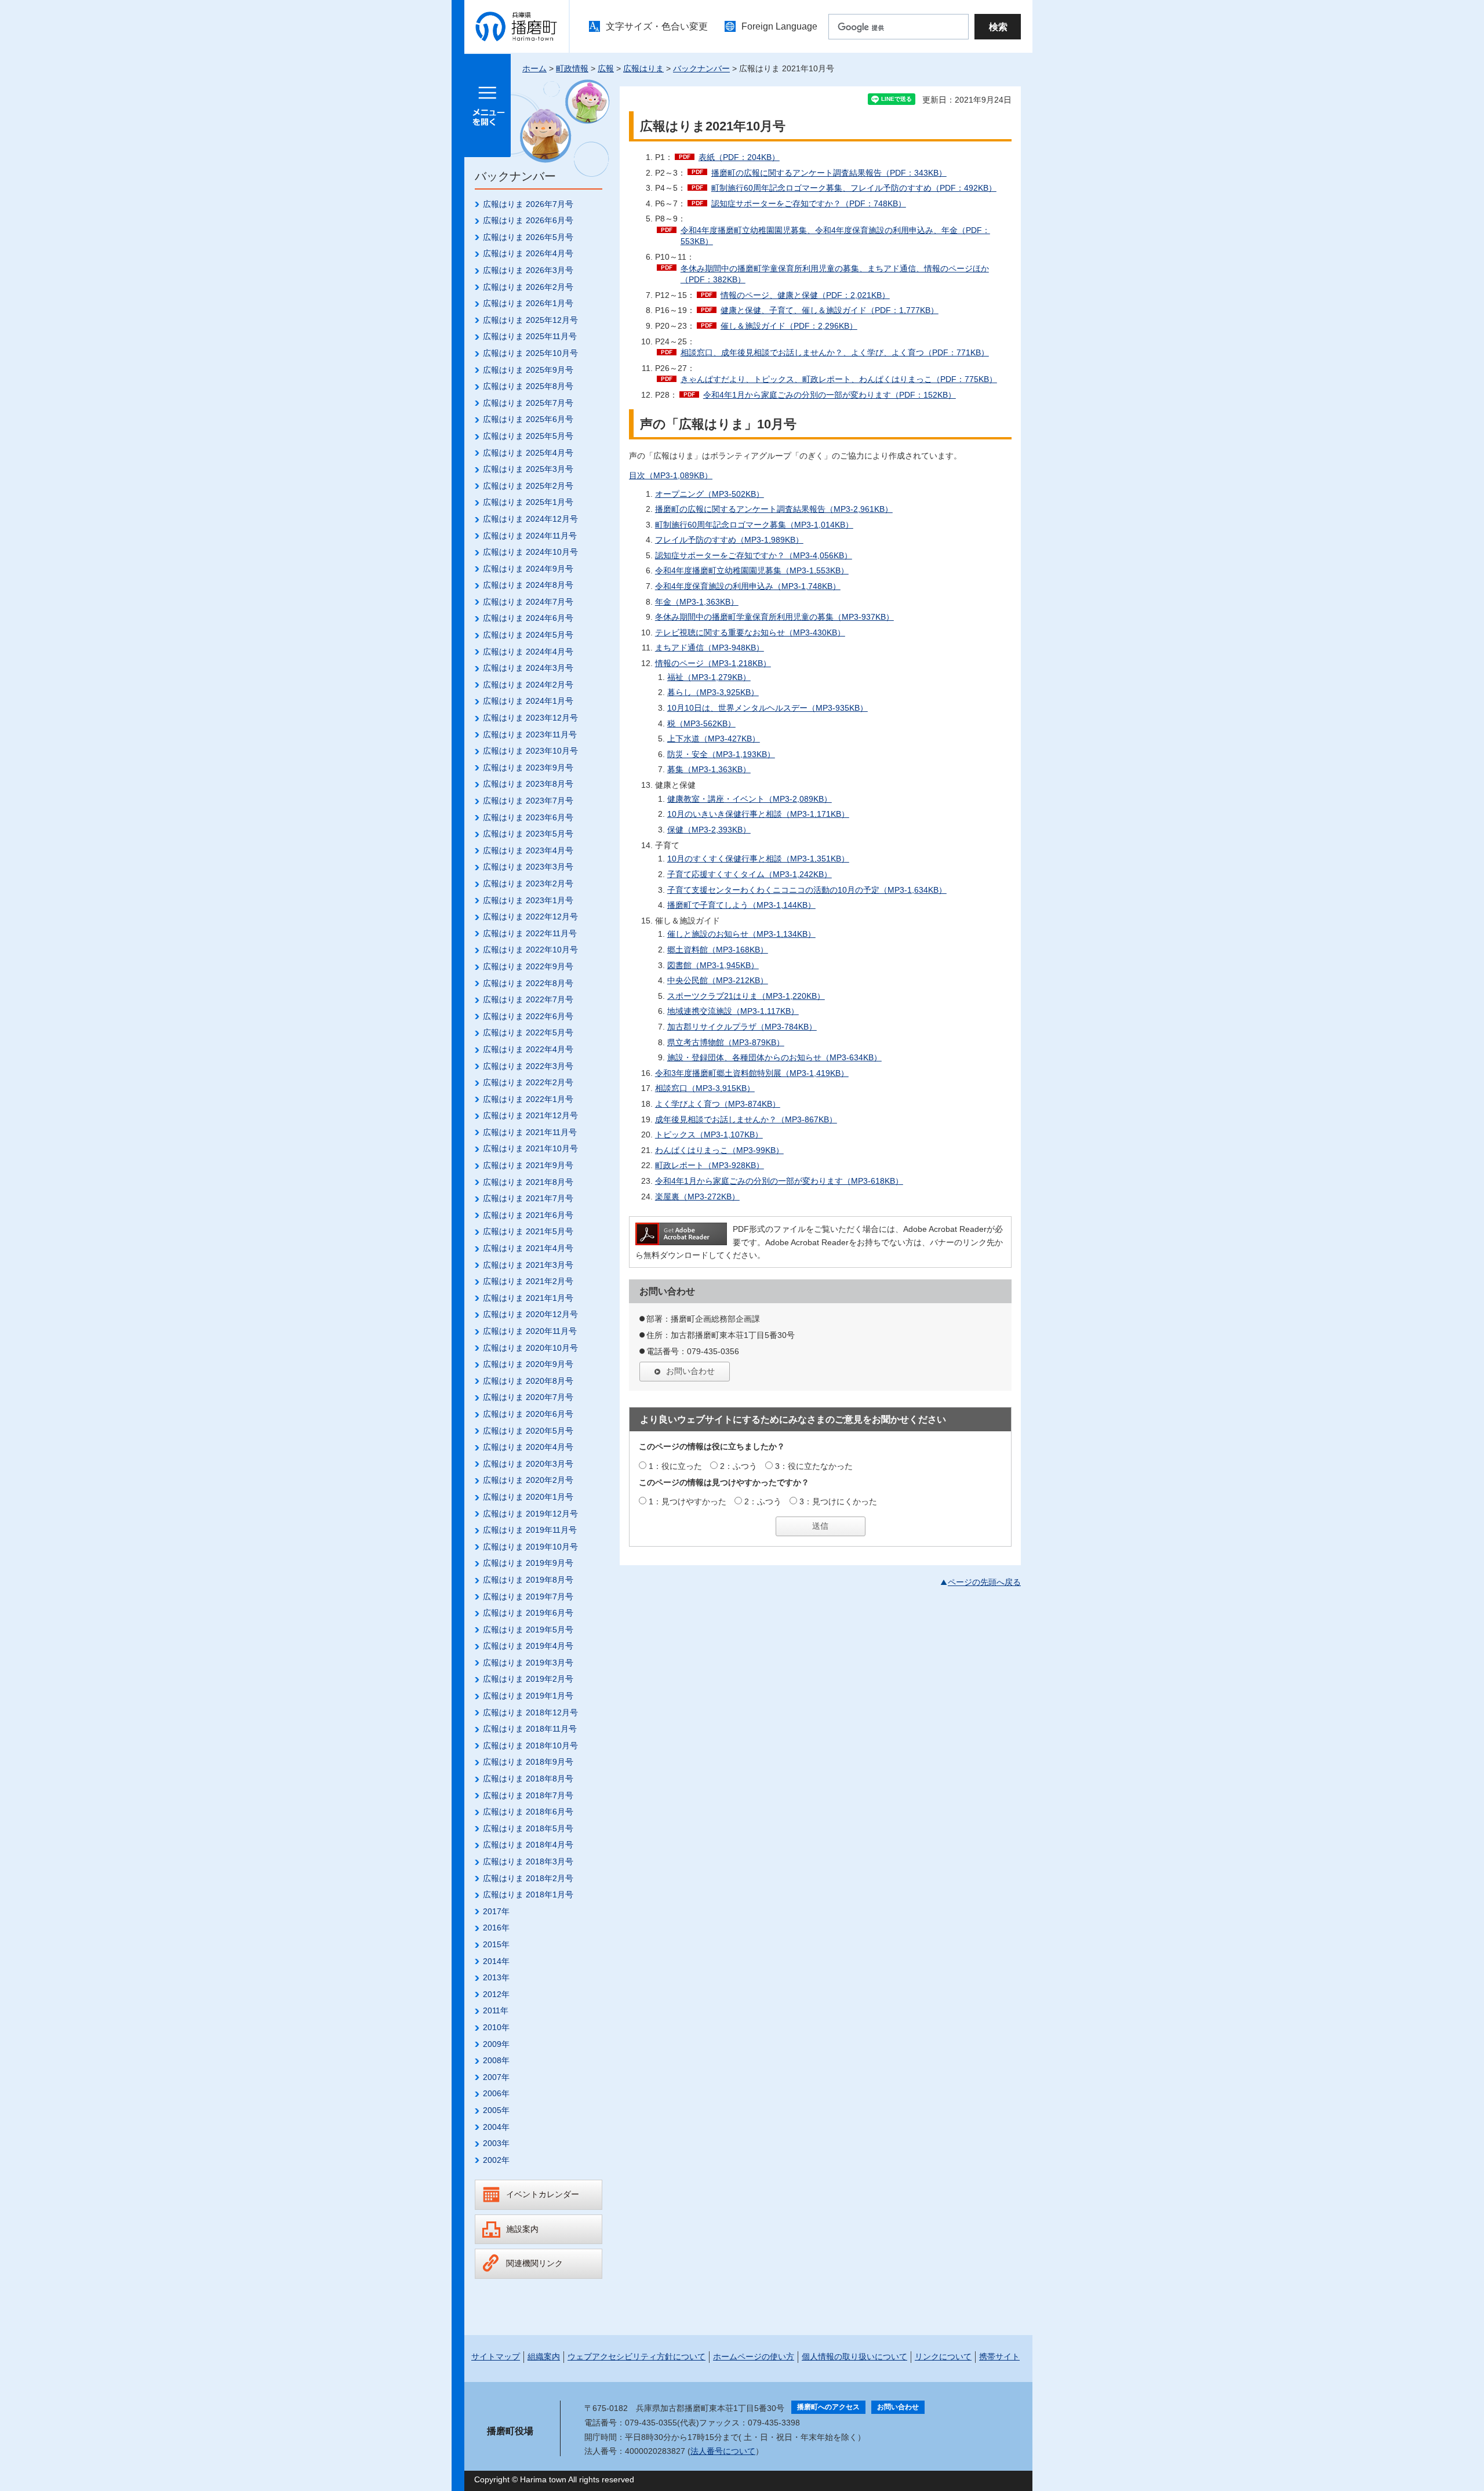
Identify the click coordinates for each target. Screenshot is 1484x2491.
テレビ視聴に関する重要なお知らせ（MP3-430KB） (750, 632)
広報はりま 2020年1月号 (528, 1497)
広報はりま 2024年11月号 (530, 536)
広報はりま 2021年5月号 (528, 1231)
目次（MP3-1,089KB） (671, 475)
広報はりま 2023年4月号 (528, 850)
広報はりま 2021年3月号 (528, 1265)
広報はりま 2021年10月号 (530, 1148)
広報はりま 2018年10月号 (530, 1745)
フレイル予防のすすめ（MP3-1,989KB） (729, 540)
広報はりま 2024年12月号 (530, 519)
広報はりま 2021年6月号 (528, 1215)
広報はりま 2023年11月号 (530, 734)
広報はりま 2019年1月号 (528, 1696)
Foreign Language (779, 26)
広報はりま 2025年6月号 (528, 419)
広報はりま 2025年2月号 (528, 486)
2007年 (496, 2077)
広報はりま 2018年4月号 (528, 1845)
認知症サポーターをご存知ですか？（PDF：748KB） (809, 203)
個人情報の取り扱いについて (854, 2357)
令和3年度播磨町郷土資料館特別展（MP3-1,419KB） (752, 1073)
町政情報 (572, 68)
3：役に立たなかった (814, 1466)
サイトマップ (496, 2357)
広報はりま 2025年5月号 (528, 436)
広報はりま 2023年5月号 (528, 834)
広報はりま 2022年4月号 (528, 1049)
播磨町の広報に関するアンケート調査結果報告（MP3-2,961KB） (774, 509)
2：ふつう (739, 1466)
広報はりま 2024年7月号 (528, 602)
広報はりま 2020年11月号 (530, 1331)
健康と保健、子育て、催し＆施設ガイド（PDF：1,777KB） (830, 310)
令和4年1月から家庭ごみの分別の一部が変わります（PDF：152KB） (830, 395)
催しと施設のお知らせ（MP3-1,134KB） (741, 934)
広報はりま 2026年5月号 (528, 237)
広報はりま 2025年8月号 (528, 386)
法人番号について (723, 2451)
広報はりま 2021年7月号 (528, 1198)
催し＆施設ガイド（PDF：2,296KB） (789, 326)
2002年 (496, 2160)
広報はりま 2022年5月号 (528, 1032)
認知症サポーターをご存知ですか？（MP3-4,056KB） (754, 555)
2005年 (496, 2110)
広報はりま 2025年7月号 (528, 403)
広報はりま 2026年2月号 (528, 287)
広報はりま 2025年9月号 (528, 370)
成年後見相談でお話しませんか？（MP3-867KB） (746, 1119)
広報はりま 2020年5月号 (528, 1431)
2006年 (496, 2093)
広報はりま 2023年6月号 (528, 817)
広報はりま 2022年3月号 (528, 1066)
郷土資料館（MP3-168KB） (718, 950)
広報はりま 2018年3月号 (528, 1861)
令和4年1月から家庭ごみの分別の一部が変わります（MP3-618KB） (779, 1181)
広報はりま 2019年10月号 (530, 1547)
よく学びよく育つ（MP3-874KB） (718, 1104)
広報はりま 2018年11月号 (530, 1729)
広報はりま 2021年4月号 (528, 1248)
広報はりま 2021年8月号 (528, 1182)
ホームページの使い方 (754, 2357)
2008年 (496, 2060)
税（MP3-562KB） (701, 723)
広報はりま (643, 68)
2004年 (496, 2127)
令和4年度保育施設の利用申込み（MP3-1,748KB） (748, 586)
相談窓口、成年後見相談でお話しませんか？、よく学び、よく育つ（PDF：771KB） (835, 352)
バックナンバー (701, 68)
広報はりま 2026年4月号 (528, 253)
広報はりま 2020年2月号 (528, 1480)
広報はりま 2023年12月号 (530, 718)
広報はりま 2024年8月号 (528, 585)
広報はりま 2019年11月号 (530, 1530)
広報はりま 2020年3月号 (528, 1464)
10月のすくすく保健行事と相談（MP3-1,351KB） (758, 859)
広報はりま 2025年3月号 (528, 469)
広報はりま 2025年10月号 (530, 353)
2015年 (496, 1944)
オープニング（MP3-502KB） (710, 494)
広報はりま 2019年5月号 (528, 1630)
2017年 (496, 1911)
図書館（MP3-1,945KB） (713, 965)
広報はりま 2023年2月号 (528, 883)
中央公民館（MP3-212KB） (718, 980)
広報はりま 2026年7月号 (528, 204)
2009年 (496, 2044)
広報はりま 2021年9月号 (528, 1165)
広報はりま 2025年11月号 (530, 336)
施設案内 (522, 2229)
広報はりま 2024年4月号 (528, 652)
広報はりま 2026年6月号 (528, 220)
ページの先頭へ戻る (984, 1582)
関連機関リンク (534, 2263)
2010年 (496, 2027)
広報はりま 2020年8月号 (528, 1381)
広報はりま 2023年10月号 (530, 751)
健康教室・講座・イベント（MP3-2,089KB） (750, 799)
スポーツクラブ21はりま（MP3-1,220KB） (746, 996)
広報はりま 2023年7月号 (528, 801)
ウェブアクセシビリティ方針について (636, 2357)
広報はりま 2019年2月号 (528, 1679)
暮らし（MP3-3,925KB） (713, 692)
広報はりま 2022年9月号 (528, 966)
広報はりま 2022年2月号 (528, 1082)
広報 (606, 68)
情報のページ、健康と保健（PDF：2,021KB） (805, 295)
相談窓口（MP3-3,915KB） (705, 1088)
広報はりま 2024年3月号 (528, 668)
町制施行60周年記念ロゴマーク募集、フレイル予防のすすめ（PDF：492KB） (854, 188)
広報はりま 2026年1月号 (528, 303)
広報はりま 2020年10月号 (530, 1348)
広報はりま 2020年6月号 (528, 1414)
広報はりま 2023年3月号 (528, 867)
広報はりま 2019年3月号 (528, 1663)
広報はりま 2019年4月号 (528, 1646)
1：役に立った (675, 1466)
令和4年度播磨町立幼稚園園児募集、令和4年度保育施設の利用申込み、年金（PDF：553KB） (835, 236)
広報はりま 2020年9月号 (528, 1364)
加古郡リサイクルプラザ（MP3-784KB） (742, 1027)
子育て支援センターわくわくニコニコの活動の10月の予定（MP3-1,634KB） (807, 890)
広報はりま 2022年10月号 (530, 950)
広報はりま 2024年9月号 (528, 569)
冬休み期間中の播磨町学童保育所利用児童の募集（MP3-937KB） (774, 617)
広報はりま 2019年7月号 (528, 1597)
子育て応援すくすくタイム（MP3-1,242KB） (750, 874)
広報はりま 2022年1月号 (528, 1099)
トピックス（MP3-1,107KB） (709, 1134)
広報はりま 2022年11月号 (530, 933)
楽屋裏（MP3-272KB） (697, 1197)
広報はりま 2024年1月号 (528, 701)
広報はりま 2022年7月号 (528, 999)
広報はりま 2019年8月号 (528, 1580)
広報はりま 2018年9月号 (528, 1762)
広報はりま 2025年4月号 (528, 453)
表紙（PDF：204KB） (739, 157)
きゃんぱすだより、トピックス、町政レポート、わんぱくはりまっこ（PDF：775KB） (839, 379)
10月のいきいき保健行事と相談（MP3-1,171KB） (758, 814)
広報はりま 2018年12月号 (530, 1712)
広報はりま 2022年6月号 (528, 1016)
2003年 (496, 2143)
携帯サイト (999, 2357)
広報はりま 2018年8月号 (528, 1779)
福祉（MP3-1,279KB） (709, 677)
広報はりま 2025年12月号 (530, 320)
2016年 (496, 1928)
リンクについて (943, 2357)
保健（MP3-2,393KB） (709, 830)
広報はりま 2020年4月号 (528, 1447)
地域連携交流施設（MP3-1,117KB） (733, 1011)
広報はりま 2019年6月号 (528, 1613)
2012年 (496, 1994)
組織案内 (544, 2357)
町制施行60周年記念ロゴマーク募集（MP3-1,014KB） (754, 525)
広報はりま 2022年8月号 (528, 983)
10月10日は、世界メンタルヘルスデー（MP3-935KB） (768, 708)
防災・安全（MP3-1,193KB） (721, 754)
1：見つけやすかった (688, 1501)
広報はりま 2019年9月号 (528, 1563)
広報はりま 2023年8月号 (528, 784)
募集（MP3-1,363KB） (709, 769)
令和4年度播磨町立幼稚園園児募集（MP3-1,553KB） (752, 570)
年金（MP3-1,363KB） (697, 602)
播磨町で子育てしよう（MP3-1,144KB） (741, 905)
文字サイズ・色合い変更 (657, 26)
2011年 (496, 2010)
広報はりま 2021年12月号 (530, 1115)
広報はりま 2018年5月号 (528, 1828)
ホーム (534, 68)
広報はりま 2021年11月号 (530, 1132)
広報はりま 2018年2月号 (528, 1878)
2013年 (496, 1977)
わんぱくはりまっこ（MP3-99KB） (719, 1150)
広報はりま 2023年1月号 (528, 900)
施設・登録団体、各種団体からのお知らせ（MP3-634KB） (774, 1057)
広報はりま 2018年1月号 (528, 1894)
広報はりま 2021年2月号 (528, 1281)
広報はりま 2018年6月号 (528, 1812)
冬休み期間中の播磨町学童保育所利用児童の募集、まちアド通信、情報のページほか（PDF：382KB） (835, 274)
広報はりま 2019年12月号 (530, 1514)
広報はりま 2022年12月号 (530, 917)
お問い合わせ (690, 1371)
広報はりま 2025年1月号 (528, 502)
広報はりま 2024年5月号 (528, 635)
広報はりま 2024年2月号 (528, 685)
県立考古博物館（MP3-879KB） (726, 1042)
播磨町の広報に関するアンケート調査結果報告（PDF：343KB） (829, 173)
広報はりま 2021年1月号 (528, 1298)
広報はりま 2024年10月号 (530, 552)
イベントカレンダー (543, 2194)
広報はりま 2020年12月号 (530, 1314)
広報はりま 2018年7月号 (528, 1795)
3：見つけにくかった (838, 1501)
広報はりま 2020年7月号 (528, 1397)
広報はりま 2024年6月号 (528, 618)
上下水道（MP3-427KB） (714, 739)
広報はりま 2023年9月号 (528, 768)
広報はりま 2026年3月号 (528, 270)
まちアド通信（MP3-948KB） (710, 648)
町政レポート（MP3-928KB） (710, 1165)
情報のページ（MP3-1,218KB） (713, 663)
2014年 (496, 1961)
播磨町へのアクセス (828, 2407)
